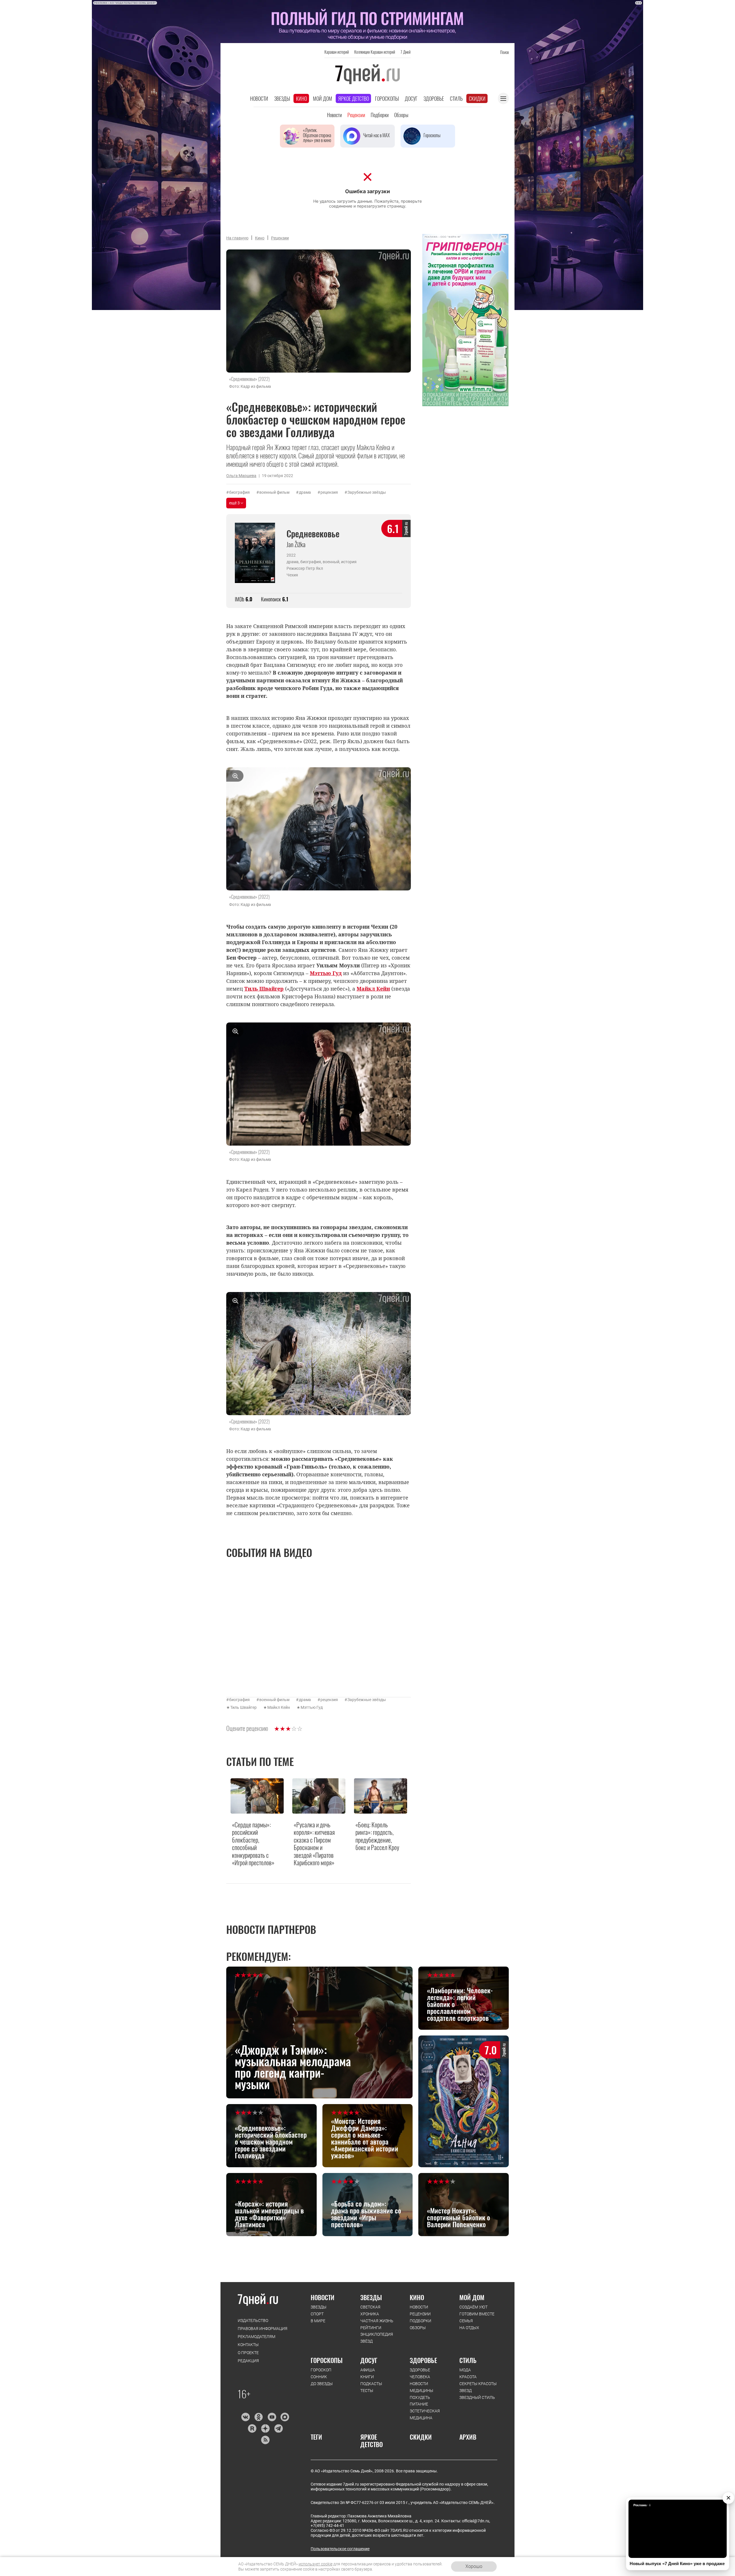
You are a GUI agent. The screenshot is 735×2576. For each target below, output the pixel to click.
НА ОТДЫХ (469, 2328)
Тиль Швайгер (243, 1707)
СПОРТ (317, 2314)
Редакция (248, 2361)
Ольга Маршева (241, 476)
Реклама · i (642, 2505)
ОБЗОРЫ (418, 2328)
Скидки (477, 98)
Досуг (411, 98)
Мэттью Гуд (312, 1707)
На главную (237, 238)
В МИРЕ (318, 2321)
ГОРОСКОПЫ (327, 2360)
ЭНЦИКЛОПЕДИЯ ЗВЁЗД (377, 2338)
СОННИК (319, 2377)
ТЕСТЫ (367, 2391)
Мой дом (323, 98)
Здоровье (434, 98)
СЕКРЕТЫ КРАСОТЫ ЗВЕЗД (478, 2387)
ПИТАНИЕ (419, 2404)
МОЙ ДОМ (472, 2297)
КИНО (417, 2297)
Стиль (456, 98)
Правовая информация (263, 2329)
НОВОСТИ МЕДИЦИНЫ (421, 2387)
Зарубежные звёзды (367, 492)
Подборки (380, 115)
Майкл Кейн (279, 1707)
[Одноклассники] (259, 2417)
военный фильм (274, 492)
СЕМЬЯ (466, 2321)
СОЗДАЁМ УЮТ (473, 2307)
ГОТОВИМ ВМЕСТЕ (477, 2314)
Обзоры (401, 115)
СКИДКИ (421, 2437)
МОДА (465, 2370)
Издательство (253, 2321)
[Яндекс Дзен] (265, 2428)
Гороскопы (387, 98)
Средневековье (313, 533)
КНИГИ (367, 2377)
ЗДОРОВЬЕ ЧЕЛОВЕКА (420, 2373)
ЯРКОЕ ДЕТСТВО (372, 2441)
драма (305, 492)
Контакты (248, 2345)
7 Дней (406, 52)
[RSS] (265, 2440)
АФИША (368, 2370)
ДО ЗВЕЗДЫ (322, 2384)
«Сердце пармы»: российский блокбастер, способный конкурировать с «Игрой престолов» (253, 1843)
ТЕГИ (316, 2437)
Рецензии (356, 115)
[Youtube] (272, 2417)
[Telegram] (278, 2428)
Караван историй (337, 52)
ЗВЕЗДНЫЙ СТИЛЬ (477, 2397)
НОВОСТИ (323, 2297)
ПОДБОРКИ (420, 2321)
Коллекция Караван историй (375, 52)
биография (239, 492)
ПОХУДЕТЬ (420, 2397)
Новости (259, 98)
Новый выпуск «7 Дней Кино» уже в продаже (677, 2564)
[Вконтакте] (245, 2417)
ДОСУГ (369, 2360)
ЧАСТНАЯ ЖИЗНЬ (377, 2321)
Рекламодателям (257, 2337)
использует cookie (316, 2564)
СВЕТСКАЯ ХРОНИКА (370, 2310)
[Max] (285, 2417)
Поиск (504, 52)
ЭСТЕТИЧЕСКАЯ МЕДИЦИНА (425, 2414)
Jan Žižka (296, 544)
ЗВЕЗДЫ (319, 2307)
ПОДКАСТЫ (371, 2384)
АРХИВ (468, 2437)
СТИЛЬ (468, 2360)
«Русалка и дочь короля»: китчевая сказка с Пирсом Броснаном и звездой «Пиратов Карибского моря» (314, 1843)
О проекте (248, 2353)
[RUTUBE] (252, 2428)
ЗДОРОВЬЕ (423, 2360)
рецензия (329, 492)
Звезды (282, 98)
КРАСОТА (468, 2377)
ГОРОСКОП (321, 2370)
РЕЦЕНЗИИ (420, 2314)
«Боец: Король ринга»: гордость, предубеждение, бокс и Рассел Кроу (377, 1836)
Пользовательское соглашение (340, 2549)
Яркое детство (354, 98)
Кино (301, 98)
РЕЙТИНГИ (371, 2328)
